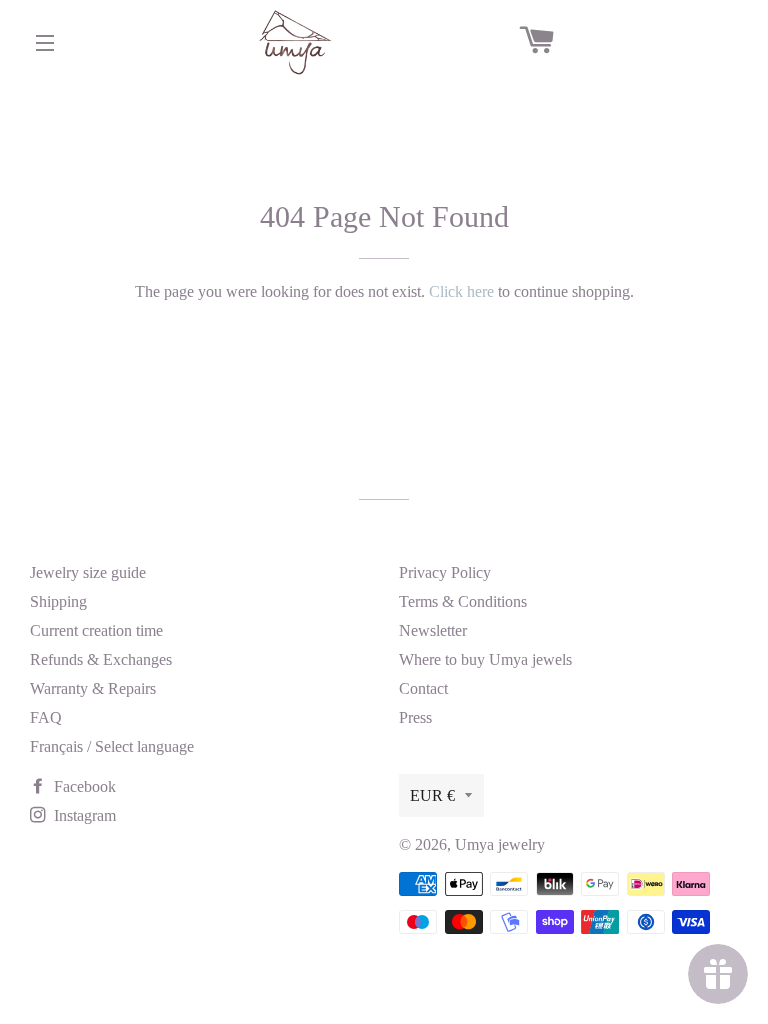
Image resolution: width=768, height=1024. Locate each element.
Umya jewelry (500, 844)
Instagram (83, 815)
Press (415, 717)
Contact (423, 688)
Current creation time (96, 630)
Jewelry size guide (88, 572)
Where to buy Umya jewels (485, 659)
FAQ (46, 717)
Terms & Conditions (463, 601)
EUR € (432, 795)
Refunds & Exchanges (101, 659)
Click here (461, 291)
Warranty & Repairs (93, 688)
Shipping (58, 601)
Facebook (83, 786)
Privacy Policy (445, 572)
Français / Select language (112, 746)
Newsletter (433, 630)
